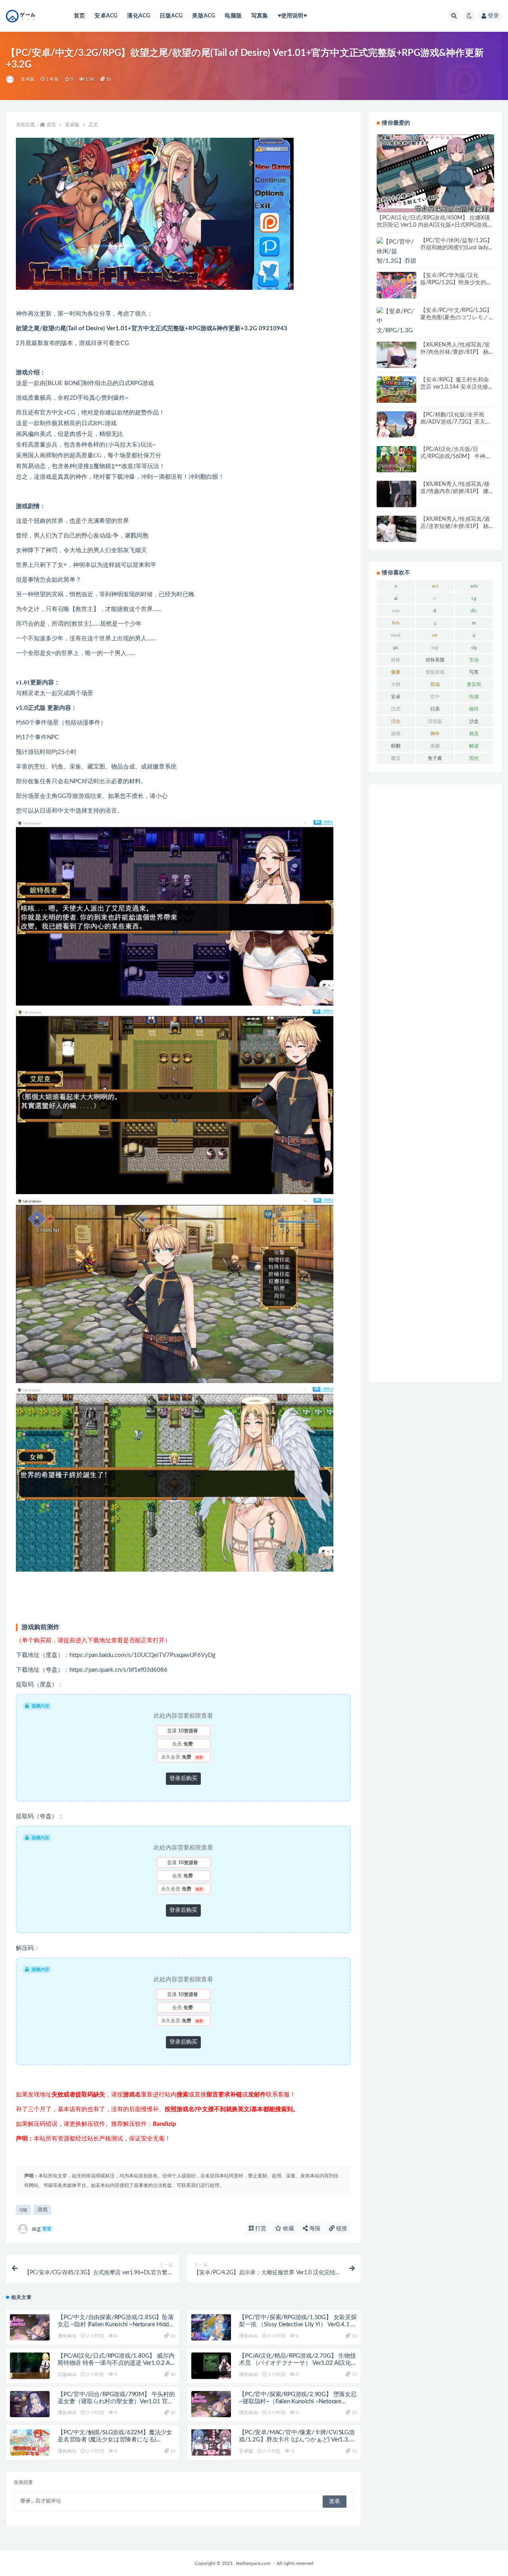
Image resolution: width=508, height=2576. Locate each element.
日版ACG (171, 16)
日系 (435, 709)
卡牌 (396, 684)
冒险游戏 (435, 672)
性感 (474, 697)
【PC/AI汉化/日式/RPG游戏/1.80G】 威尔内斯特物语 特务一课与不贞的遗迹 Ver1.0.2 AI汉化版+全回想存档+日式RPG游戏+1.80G (116, 2363)
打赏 (260, 2229)
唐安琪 (474, 684)
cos (396, 611)
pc (396, 647)
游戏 (42, 2210)
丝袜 (396, 660)
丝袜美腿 (435, 660)
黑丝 (474, 758)
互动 (474, 660)
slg (474, 647)
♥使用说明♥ (292, 16)
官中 (435, 697)
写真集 (260, 16)
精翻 (396, 746)
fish (396, 623)
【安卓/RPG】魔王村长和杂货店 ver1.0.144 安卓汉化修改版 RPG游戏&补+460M (457, 387)
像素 (396, 672)
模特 (474, 709)
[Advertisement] (435, 1083)
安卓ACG (106, 16)
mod (396, 635)
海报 (314, 2229)
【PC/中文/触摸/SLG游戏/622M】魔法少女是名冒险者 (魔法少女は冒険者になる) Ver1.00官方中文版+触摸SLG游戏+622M (115, 2440)
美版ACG (204, 16)
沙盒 (474, 721)
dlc (474, 611)
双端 (435, 684)
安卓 (396, 697)
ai (396, 598)
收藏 (288, 2229)
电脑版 (233, 16)
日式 (396, 709)
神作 (435, 734)
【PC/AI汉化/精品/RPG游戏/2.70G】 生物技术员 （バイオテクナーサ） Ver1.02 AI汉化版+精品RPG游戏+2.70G (297, 2363)
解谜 (474, 746)
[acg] (11, 79)
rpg (23, 2210)
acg (41, 2229)
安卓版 (28, 79)
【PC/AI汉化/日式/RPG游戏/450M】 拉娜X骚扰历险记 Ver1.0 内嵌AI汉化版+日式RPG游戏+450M (433, 225)
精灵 (474, 734)
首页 (79, 16)
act (435, 586)
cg (474, 598)
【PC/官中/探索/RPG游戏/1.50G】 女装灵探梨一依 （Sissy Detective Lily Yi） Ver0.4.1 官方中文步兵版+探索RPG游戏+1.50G (298, 2325)
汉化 (396, 721)
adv (474, 586)
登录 (493, 16)
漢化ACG (139, 16)
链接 (341, 2229)
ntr (435, 635)
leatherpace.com (253, 2563)
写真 (474, 672)
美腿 (435, 746)
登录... (27, 2501)
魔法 (396, 758)
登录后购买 (183, 1778)
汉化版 (435, 721)
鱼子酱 (435, 758)
